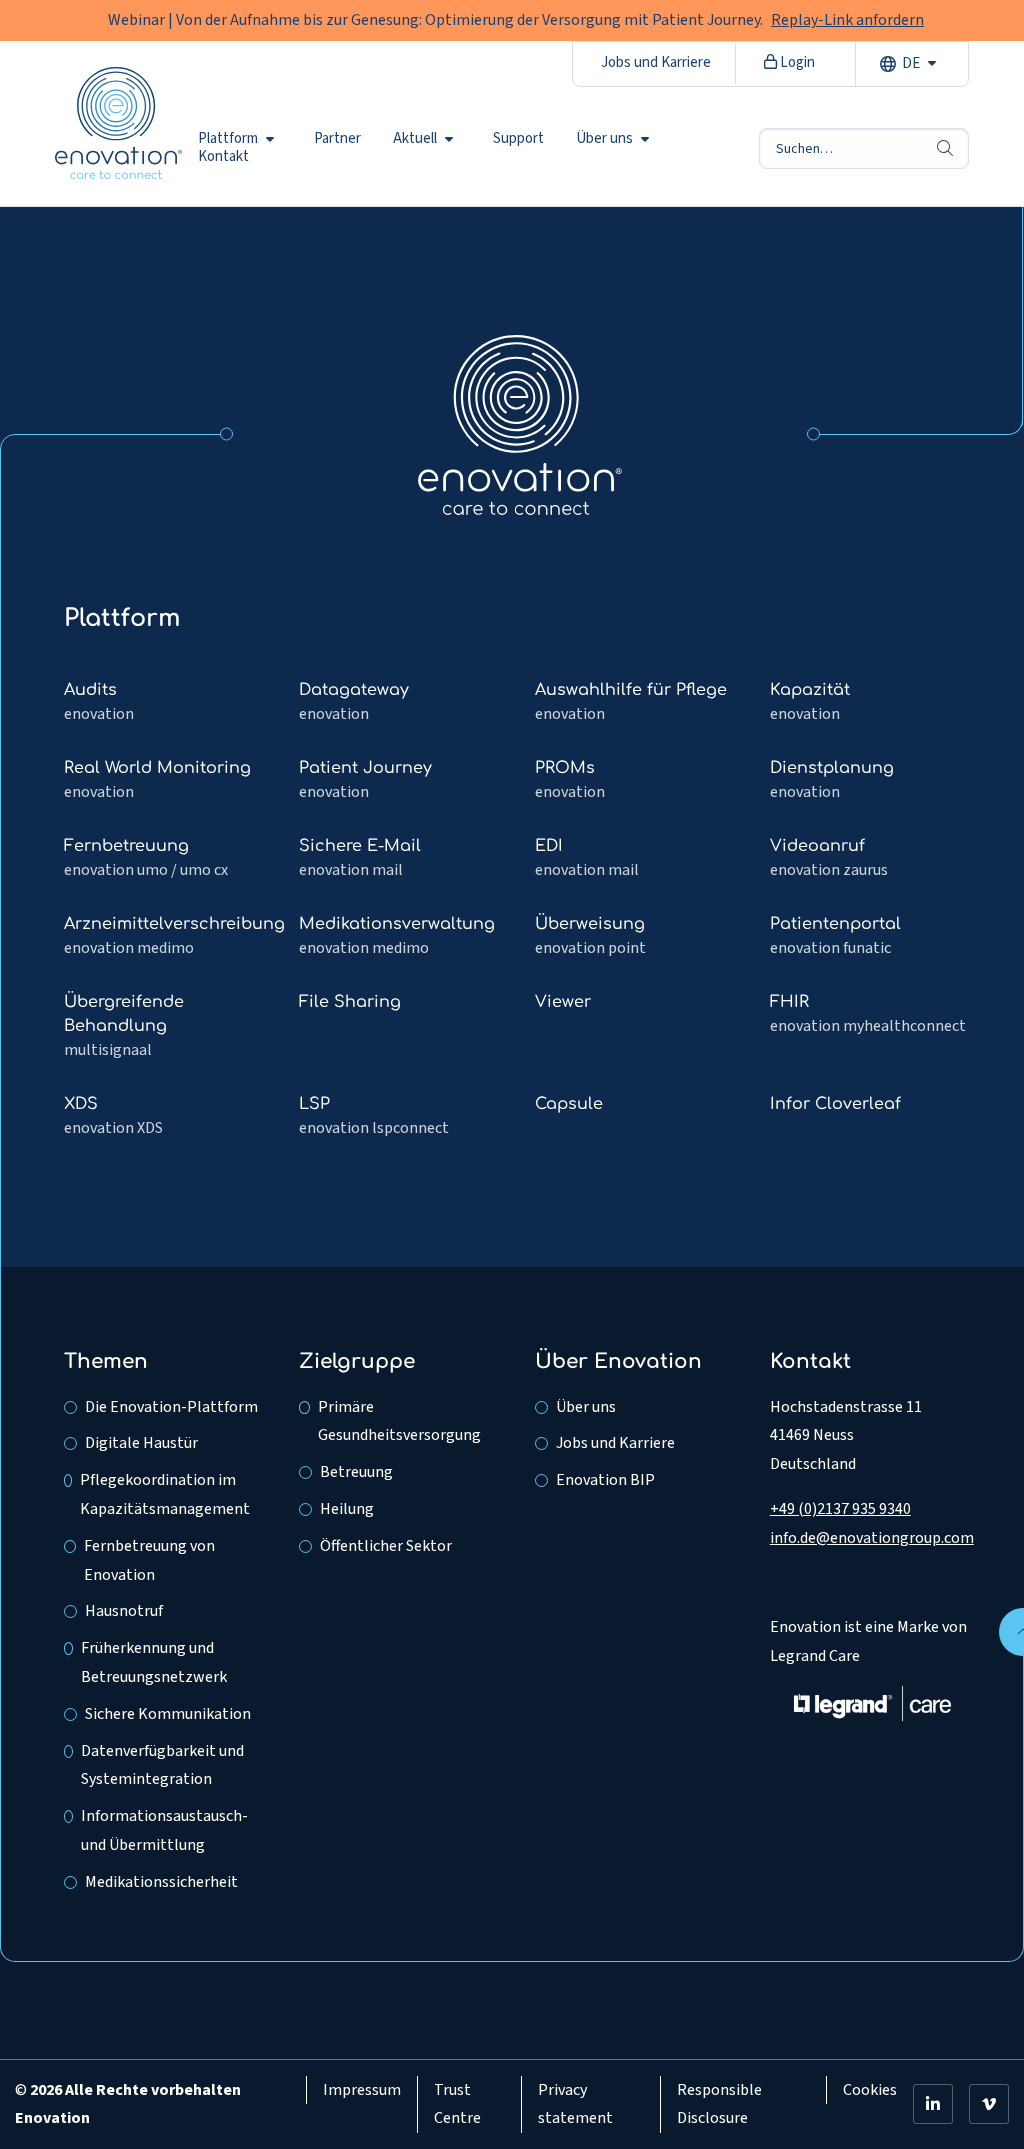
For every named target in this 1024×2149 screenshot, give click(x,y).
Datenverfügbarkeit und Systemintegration (162, 1765)
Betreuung (356, 1472)
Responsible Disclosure (719, 2104)
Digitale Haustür (141, 1443)
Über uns (604, 139)
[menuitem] (240, 139)
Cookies (870, 2090)
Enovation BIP (605, 1480)
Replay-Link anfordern (847, 20)
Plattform (228, 139)
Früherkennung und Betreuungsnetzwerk (154, 1662)
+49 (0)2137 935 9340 (840, 1509)
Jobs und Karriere (656, 62)
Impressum (362, 2090)
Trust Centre (457, 2104)
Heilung (347, 1509)
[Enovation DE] (520, 424)
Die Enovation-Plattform (171, 1407)
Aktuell (415, 139)
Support (518, 139)
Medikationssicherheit (161, 1882)
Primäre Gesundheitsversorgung (399, 1421)
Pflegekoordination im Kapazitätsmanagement (166, 1494)
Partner (337, 139)
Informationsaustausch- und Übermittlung (164, 1830)
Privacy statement (575, 2104)
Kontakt (223, 157)
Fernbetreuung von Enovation (149, 1560)
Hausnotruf (124, 1611)
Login (796, 62)
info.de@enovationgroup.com (872, 1538)
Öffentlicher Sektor (386, 1546)
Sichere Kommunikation (168, 1714)
